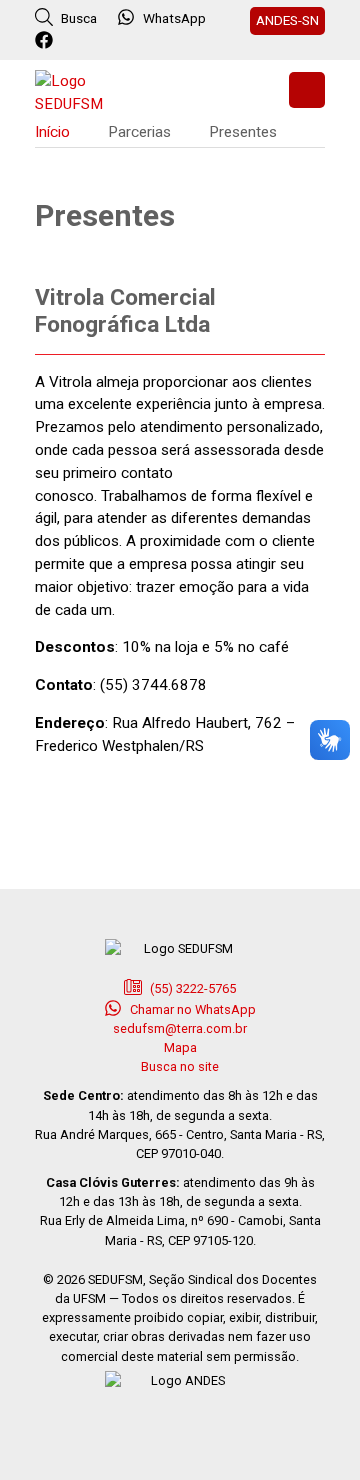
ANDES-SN (287, 20)
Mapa (180, 1047)
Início (52, 132)
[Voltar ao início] (85, 90)
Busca (77, 18)
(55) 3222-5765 (191, 988)
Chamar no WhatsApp (191, 1009)
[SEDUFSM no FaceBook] (46, 41)
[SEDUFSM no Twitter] (73, 41)
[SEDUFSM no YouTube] (127, 41)
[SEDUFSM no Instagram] (100, 41)
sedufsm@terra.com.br (180, 1028)
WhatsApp (174, 18)
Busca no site (180, 1066)
